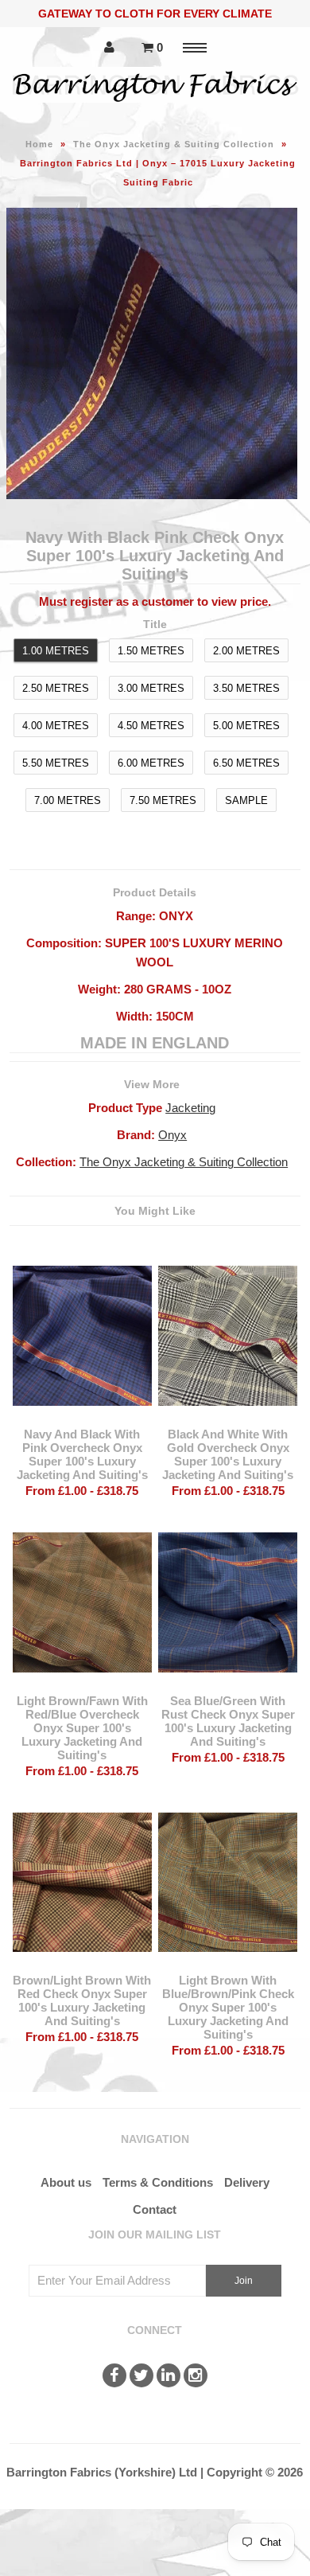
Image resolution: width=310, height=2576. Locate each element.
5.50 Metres (56, 763)
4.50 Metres (151, 726)
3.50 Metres (246, 688)
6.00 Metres (151, 763)
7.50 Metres (163, 800)
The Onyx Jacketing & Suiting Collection (174, 144)
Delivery (247, 2182)
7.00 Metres (68, 800)
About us (66, 2182)
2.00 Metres (246, 651)
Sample (246, 800)
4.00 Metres (56, 726)
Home (39, 144)
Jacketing (190, 1108)
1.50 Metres (151, 651)
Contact (155, 2209)
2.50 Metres (56, 688)
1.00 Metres (56, 651)
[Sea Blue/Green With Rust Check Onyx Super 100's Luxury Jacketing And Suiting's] (228, 1684)
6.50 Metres (246, 763)
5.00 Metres (246, 726)
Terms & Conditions (158, 2182)
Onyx (172, 1135)
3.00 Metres (151, 688)
